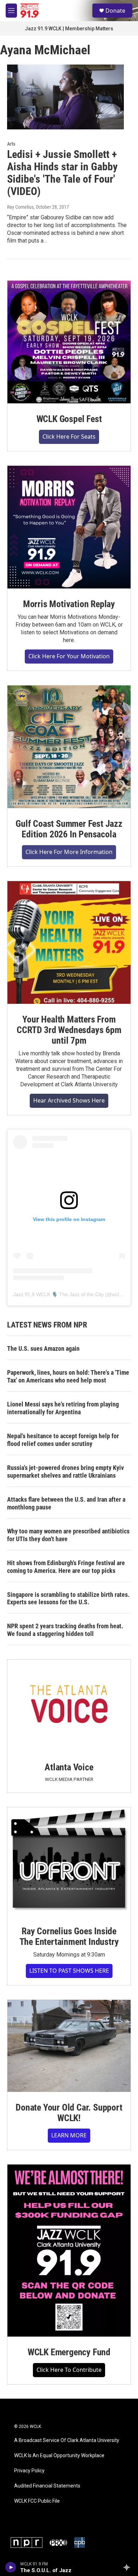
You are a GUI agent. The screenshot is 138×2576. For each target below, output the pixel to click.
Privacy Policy (29, 2471)
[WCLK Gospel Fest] (69, 342)
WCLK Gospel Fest (69, 419)
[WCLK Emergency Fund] (69, 2250)
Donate (115, 11)
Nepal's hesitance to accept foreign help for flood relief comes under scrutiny (63, 1440)
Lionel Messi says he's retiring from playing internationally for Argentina (63, 1408)
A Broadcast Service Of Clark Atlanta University (67, 2440)
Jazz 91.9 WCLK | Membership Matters (69, 29)
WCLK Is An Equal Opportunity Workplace (59, 2456)
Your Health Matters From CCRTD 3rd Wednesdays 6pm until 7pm (69, 1030)
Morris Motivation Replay (69, 604)
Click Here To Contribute (69, 2370)
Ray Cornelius (20, 207)
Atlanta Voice (69, 1767)
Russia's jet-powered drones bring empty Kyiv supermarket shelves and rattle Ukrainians (65, 1472)
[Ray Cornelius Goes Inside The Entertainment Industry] (69, 1861)
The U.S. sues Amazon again (43, 1348)
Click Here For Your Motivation (69, 656)
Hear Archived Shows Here (69, 1100)
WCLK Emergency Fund (69, 2352)
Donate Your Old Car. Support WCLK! (69, 2113)
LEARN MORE (69, 2135)
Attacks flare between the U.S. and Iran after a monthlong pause (66, 1503)
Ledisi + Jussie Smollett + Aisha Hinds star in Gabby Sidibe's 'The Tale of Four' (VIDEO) (62, 173)
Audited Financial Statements (47, 2486)
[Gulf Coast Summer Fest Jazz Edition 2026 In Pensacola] (69, 747)
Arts (11, 144)
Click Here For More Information (69, 852)
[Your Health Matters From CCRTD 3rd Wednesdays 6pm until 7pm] (69, 942)
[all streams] (129, 2567)
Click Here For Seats (69, 437)
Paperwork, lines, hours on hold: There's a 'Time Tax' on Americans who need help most (68, 1376)
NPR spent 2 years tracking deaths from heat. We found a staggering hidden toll (65, 1630)
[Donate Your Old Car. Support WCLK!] (69, 2046)
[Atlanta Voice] (69, 1706)
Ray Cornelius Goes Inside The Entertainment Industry (69, 1936)
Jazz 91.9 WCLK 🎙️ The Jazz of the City (58, 1294)
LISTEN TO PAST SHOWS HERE (69, 1971)
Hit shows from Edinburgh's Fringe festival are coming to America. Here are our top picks (66, 1567)
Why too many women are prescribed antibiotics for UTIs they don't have (68, 1535)
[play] (11, 2567)
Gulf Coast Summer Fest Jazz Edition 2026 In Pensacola (69, 829)
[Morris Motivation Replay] (69, 527)
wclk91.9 (122, 1294)
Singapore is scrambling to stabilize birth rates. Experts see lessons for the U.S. (68, 1598)
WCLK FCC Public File (37, 2501)
